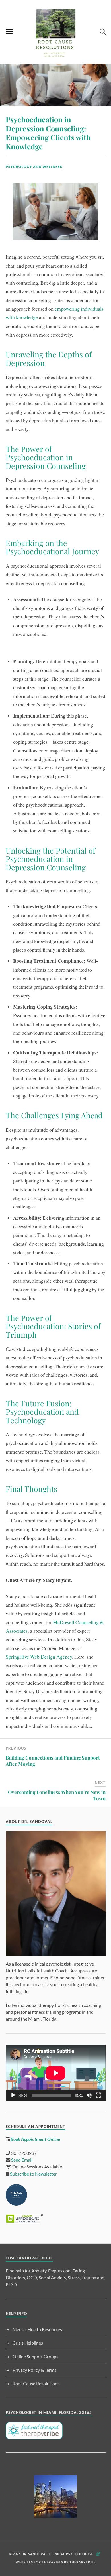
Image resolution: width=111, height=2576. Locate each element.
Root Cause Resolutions (36, 2383)
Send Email (22, 2160)
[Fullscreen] (98, 2095)
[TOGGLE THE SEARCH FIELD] (102, 32)
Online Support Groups (35, 2356)
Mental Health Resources (37, 2329)
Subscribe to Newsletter (33, 2174)
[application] (56, 2073)
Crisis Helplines (28, 2343)
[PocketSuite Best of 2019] (16, 2204)
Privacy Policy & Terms (34, 2370)
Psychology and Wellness (34, 167)
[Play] (13, 2095)
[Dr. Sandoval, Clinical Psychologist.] (55, 55)
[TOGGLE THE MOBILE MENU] (9, 32)
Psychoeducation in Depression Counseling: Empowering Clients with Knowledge (48, 133)
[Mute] (89, 2095)
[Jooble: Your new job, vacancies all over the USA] (56, 2496)
